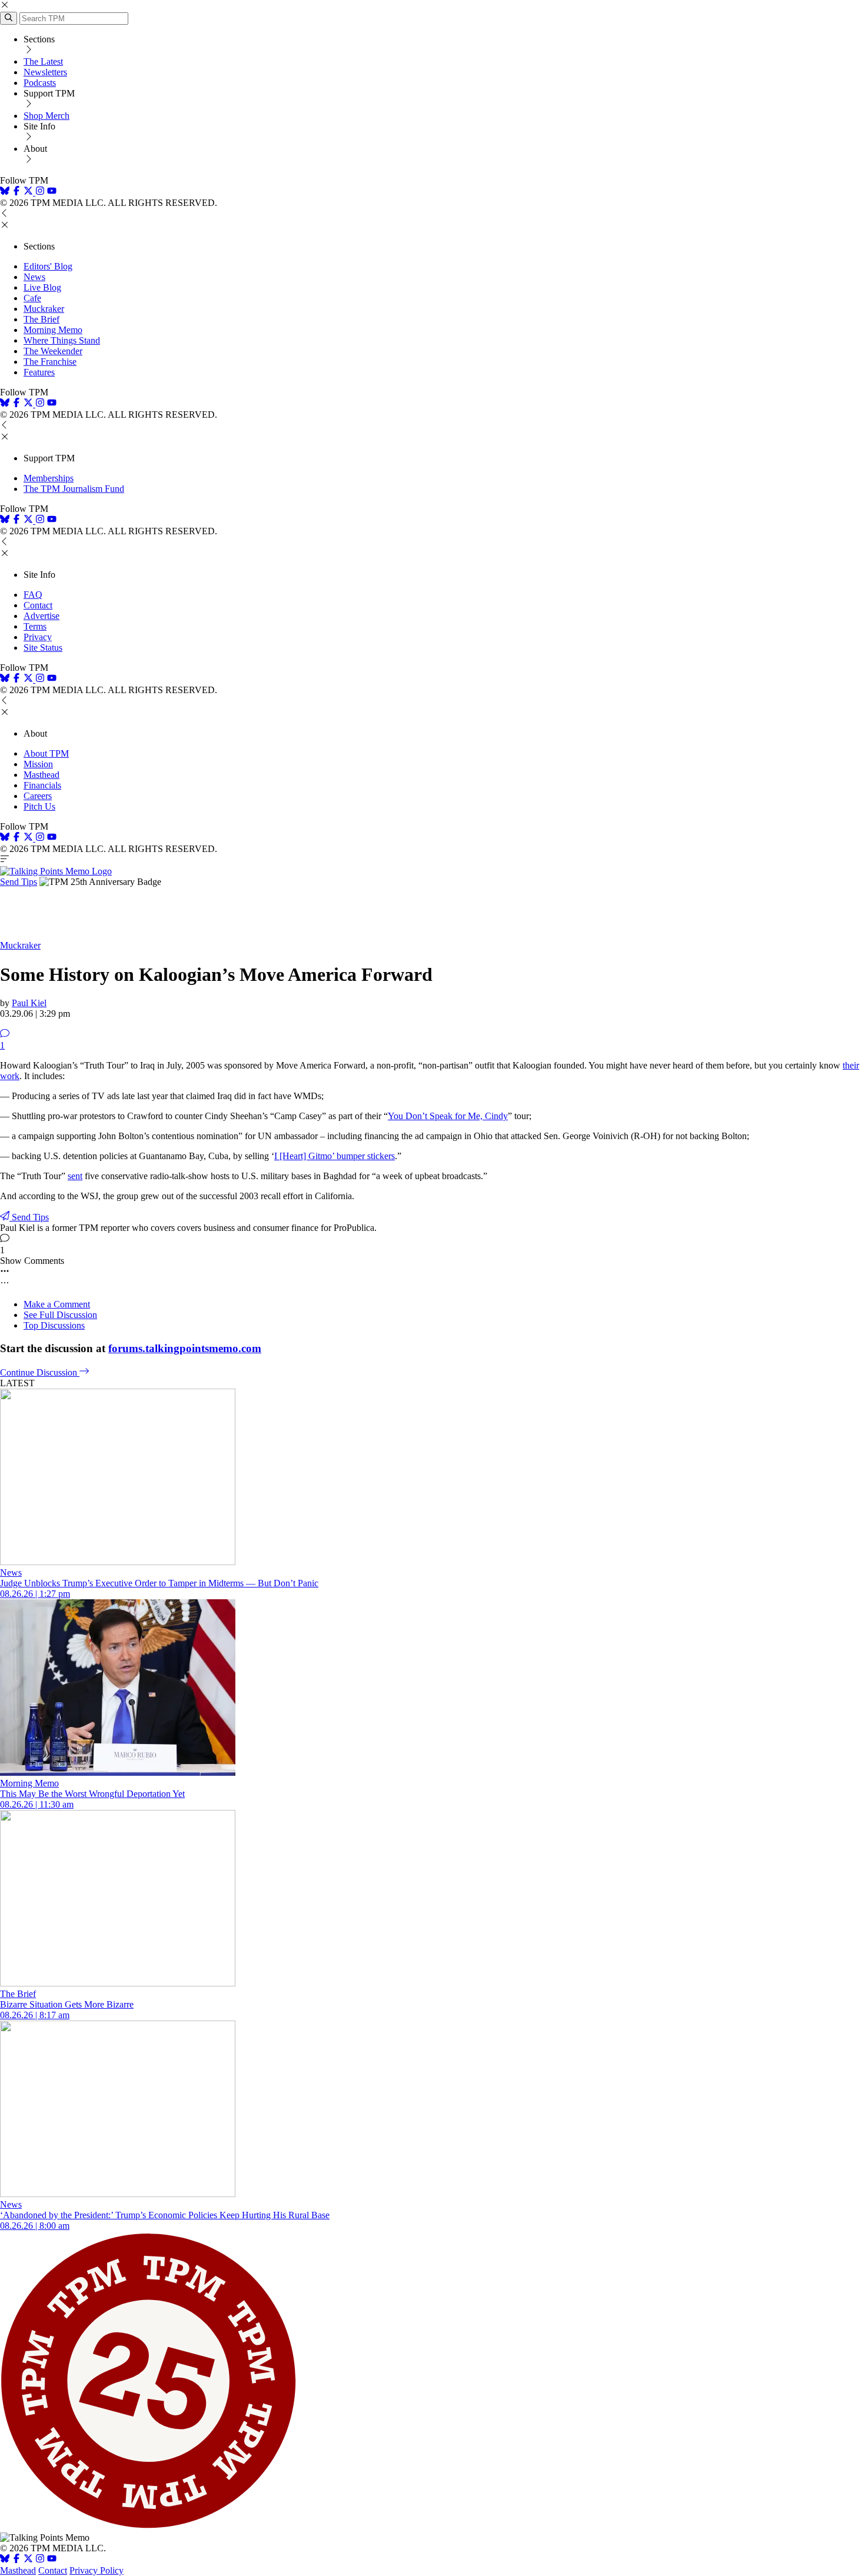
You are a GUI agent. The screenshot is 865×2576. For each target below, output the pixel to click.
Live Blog (42, 287)
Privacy (38, 637)
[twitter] (28, 2560)
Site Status (43, 648)
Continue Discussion (40, 1372)
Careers (38, 796)
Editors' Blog (48, 266)
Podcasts (40, 83)
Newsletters (45, 72)
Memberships (49, 478)
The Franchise (50, 362)
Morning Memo (53, 330)
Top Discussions (54, 1325)
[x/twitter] (29, 192)
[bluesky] (5, 192)
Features (39, 372)
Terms (35, 626)
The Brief (41, 319)
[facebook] (16, 192)
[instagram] (40, 192)
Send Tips (19, 882)
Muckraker (44, 309)
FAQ (33, 595)
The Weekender (53, 351)
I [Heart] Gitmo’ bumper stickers (335, 1156)
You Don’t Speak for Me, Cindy (448, 1116)
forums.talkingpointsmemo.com (185, 1348)
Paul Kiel (29, 1003)
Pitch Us (39, 806)
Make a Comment (57, 1304)
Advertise (41, 616)
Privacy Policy (97, 2570)
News (34, 277)
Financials (42, 785)
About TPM (46, 753)
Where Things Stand (62, 340)
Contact (38, 605)
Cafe (32, 298)
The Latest (43, 61)
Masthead (41, 775)
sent (75, 1176)
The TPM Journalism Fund (74, 489)
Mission (38, 764)
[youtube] (52, 192)
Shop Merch (46, 116)
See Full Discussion (60, 1315)
